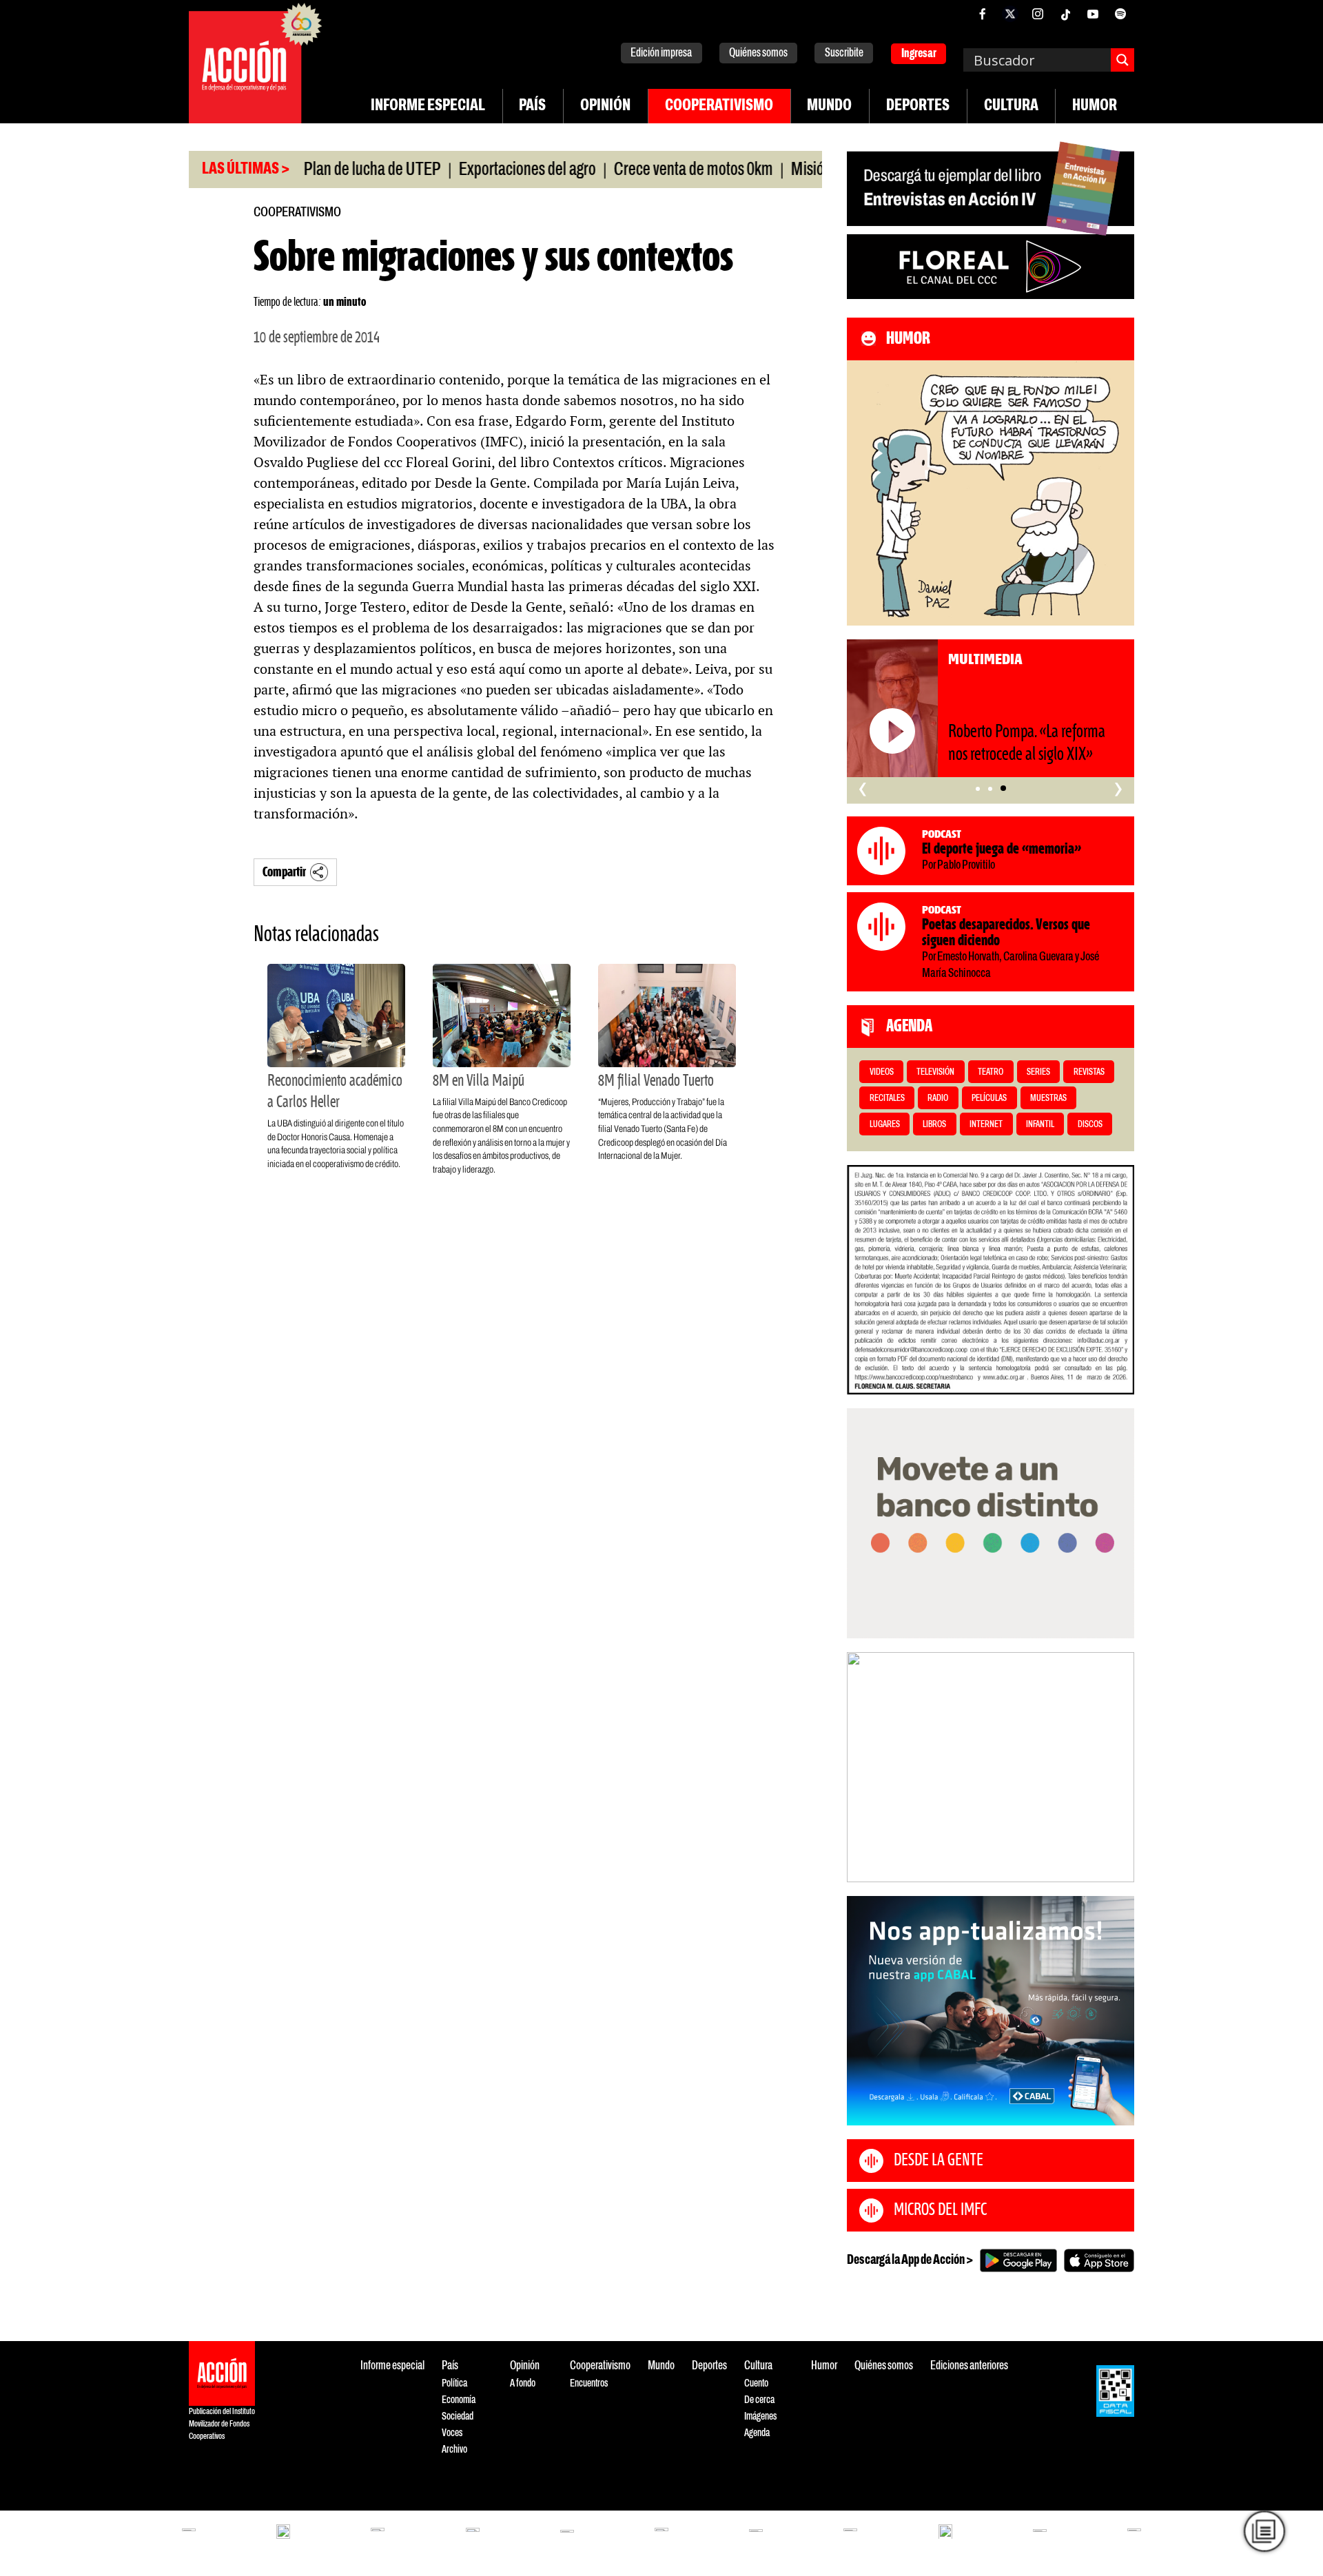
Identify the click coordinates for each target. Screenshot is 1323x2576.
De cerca (759, 2400)
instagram (1038, 14)
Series (1038, 1072)
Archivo (454, 2450)
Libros (934, 1125)
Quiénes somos (758, 53)
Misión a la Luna (777, 170)
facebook (983, 14)
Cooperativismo (719, 106)
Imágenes (760, 2417)
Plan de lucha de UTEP (309, 170)
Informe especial (428, 106)
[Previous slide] (864, 1767)
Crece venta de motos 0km (630, 170)
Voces (452, 2433)
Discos (1090, 1125)
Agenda (757, 2433)
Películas (989, 1099)
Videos (882, 1072)
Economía (459, 2400)
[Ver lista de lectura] (1264, 2531)
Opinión (605, 106)
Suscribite (844, 53)
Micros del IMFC (940, 2210)
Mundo (829, 106)
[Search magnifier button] (1122, 60)
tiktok (1065, 14)
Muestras (1048, 1099)
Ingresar (919, 54)
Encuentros (589, 2383)
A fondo (523, 2383)
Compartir (284, 873)
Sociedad (458, 2417)
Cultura (1011, 106)
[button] (978, 788)
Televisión (935, 1072)
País (532, 106)
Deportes (918, 106)
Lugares (885, 1125)
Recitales (887, 1099)
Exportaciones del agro (464, 170)
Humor (1095, 106)
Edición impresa (661, 53)
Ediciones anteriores (969, 2366)
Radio (938, 1099)
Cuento (756, 2383)
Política (454, 2383)
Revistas (1089, 1072)
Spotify (1120, 14)
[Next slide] (1117, 1767)
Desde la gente (939, 2161)
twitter (1010, 14)
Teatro (991, 1072)
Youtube (1093, 14)
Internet (986, 1125)
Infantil (1040, 1125)
